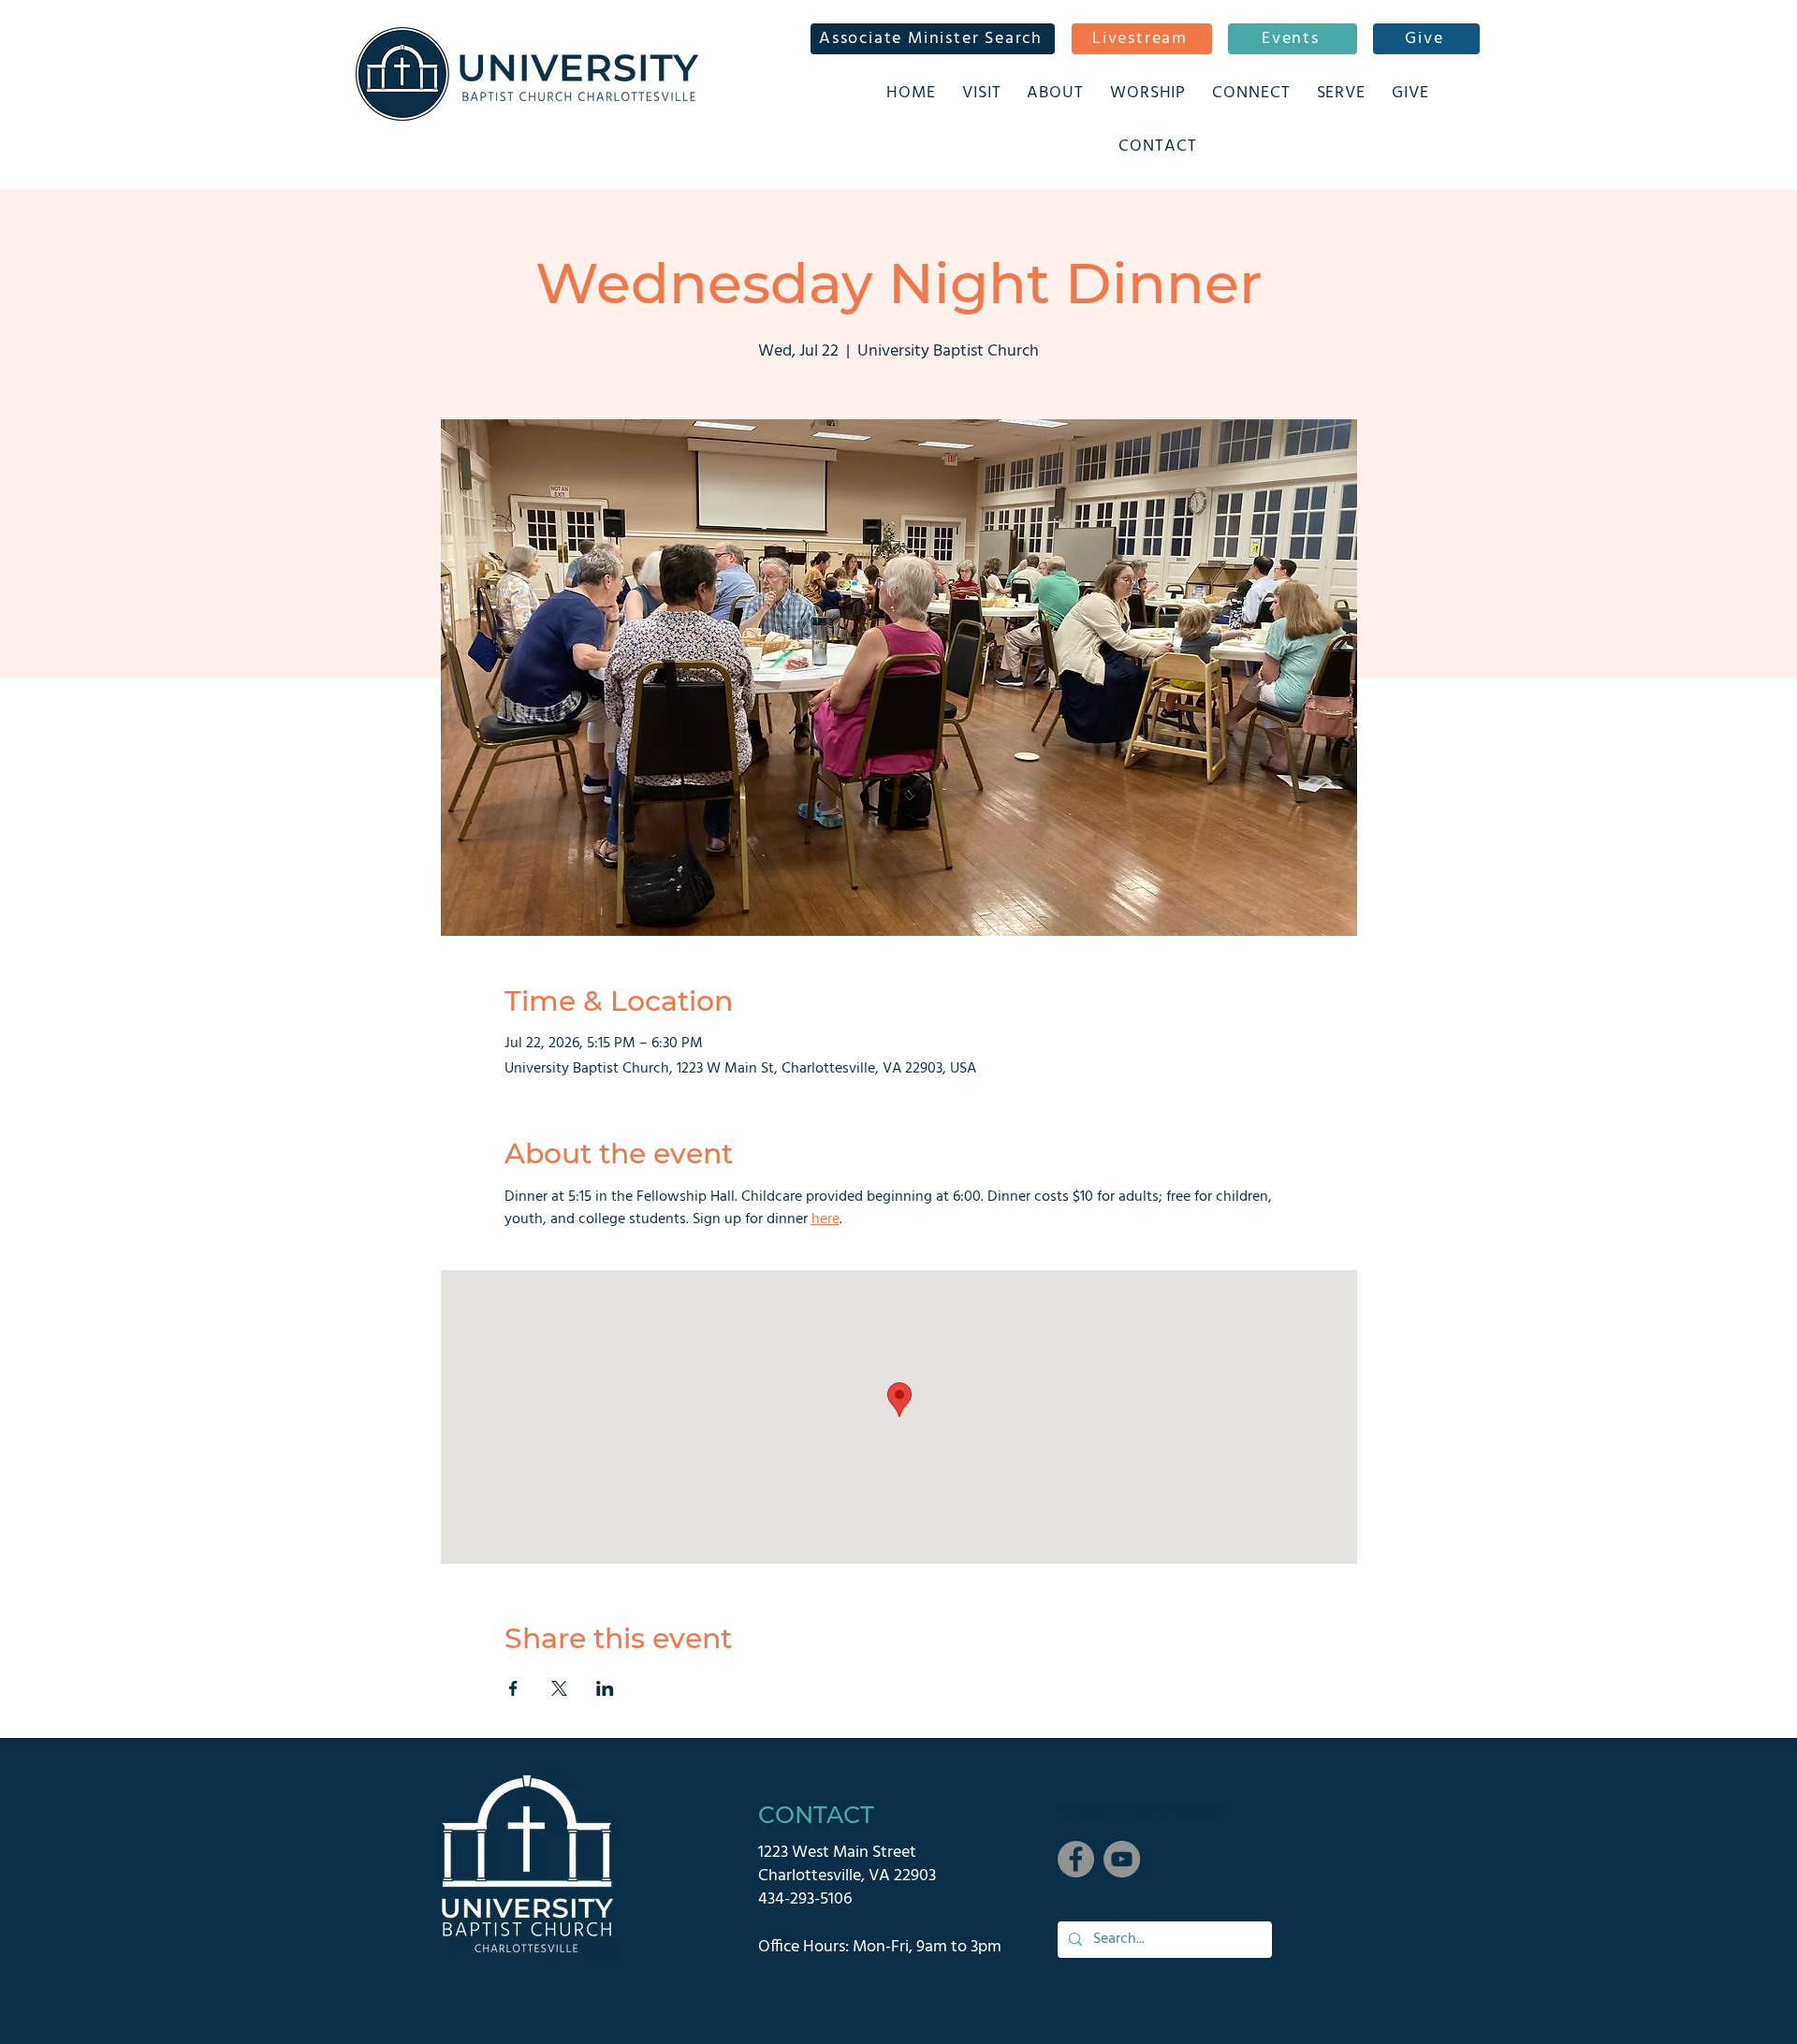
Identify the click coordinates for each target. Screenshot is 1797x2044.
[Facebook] (1076, 1859)
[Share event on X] (559, 1688)
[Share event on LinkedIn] (605, 1688)
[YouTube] (1122, 1859)
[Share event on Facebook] (513, 1688)
